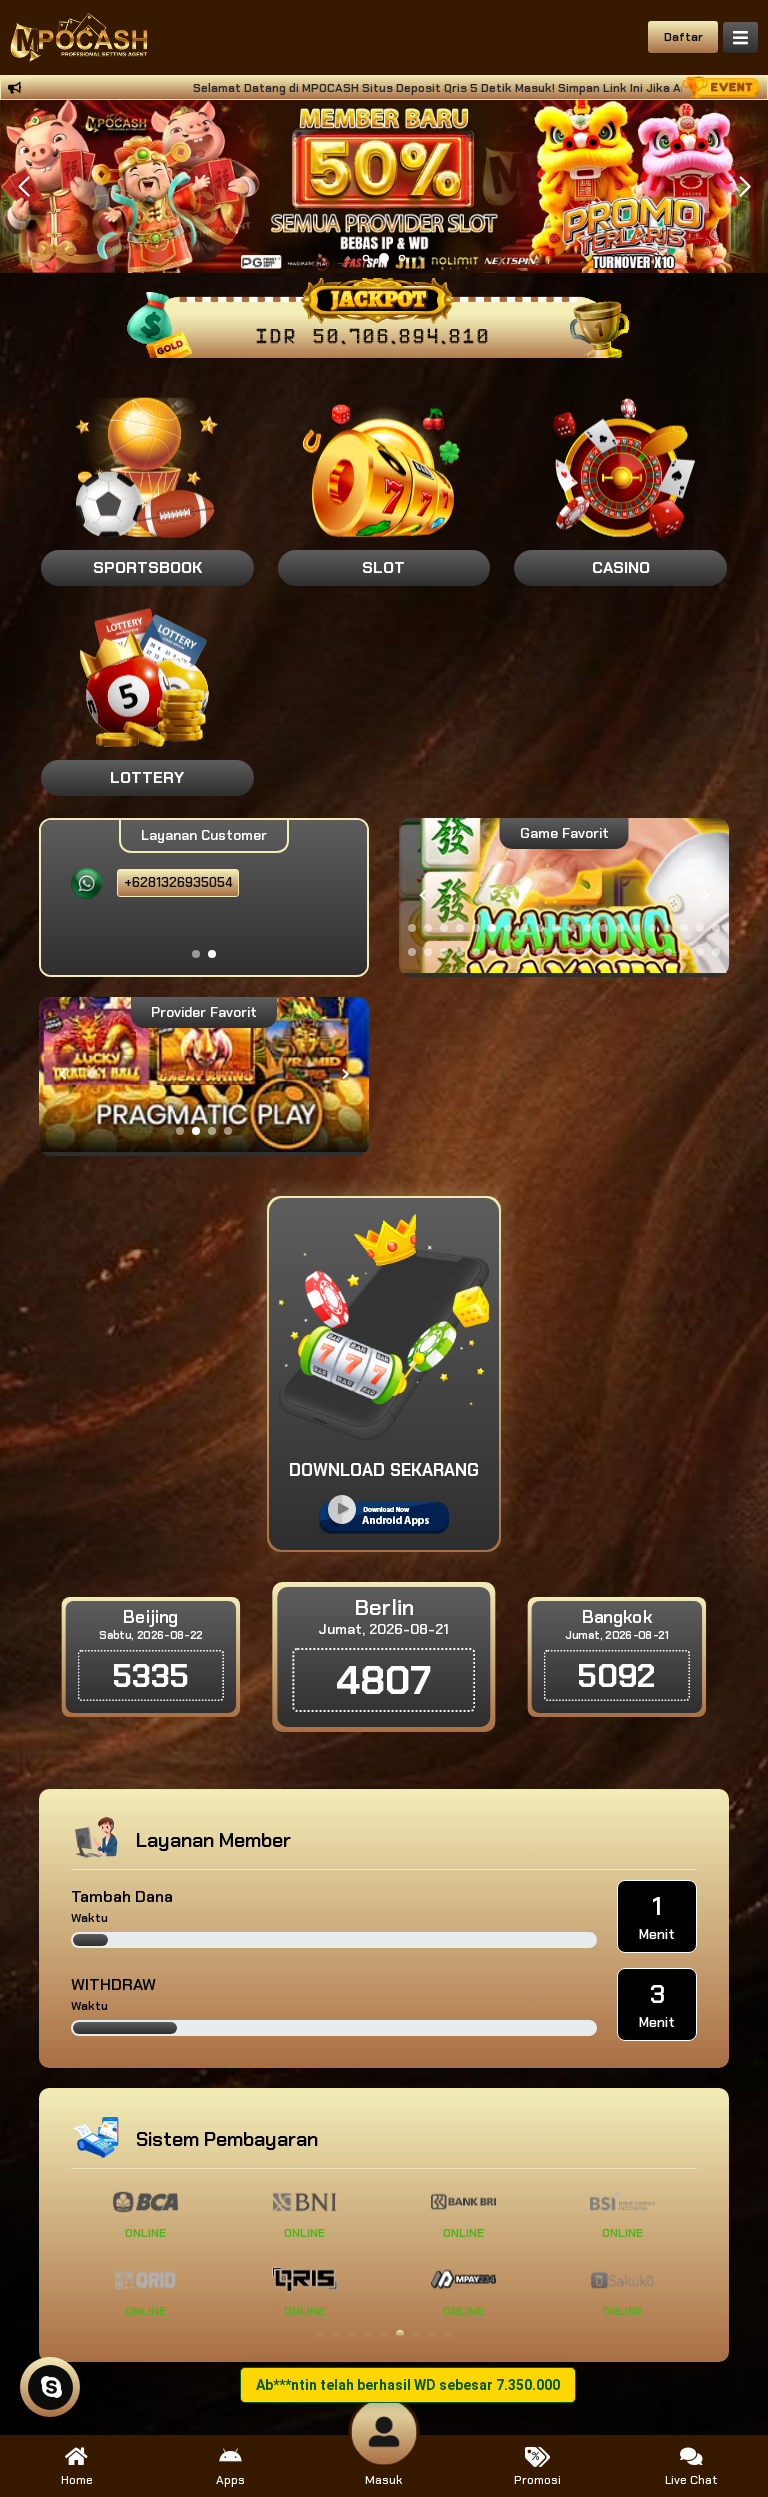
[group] (564, 895)
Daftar (683, 37)
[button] (744, 187)
